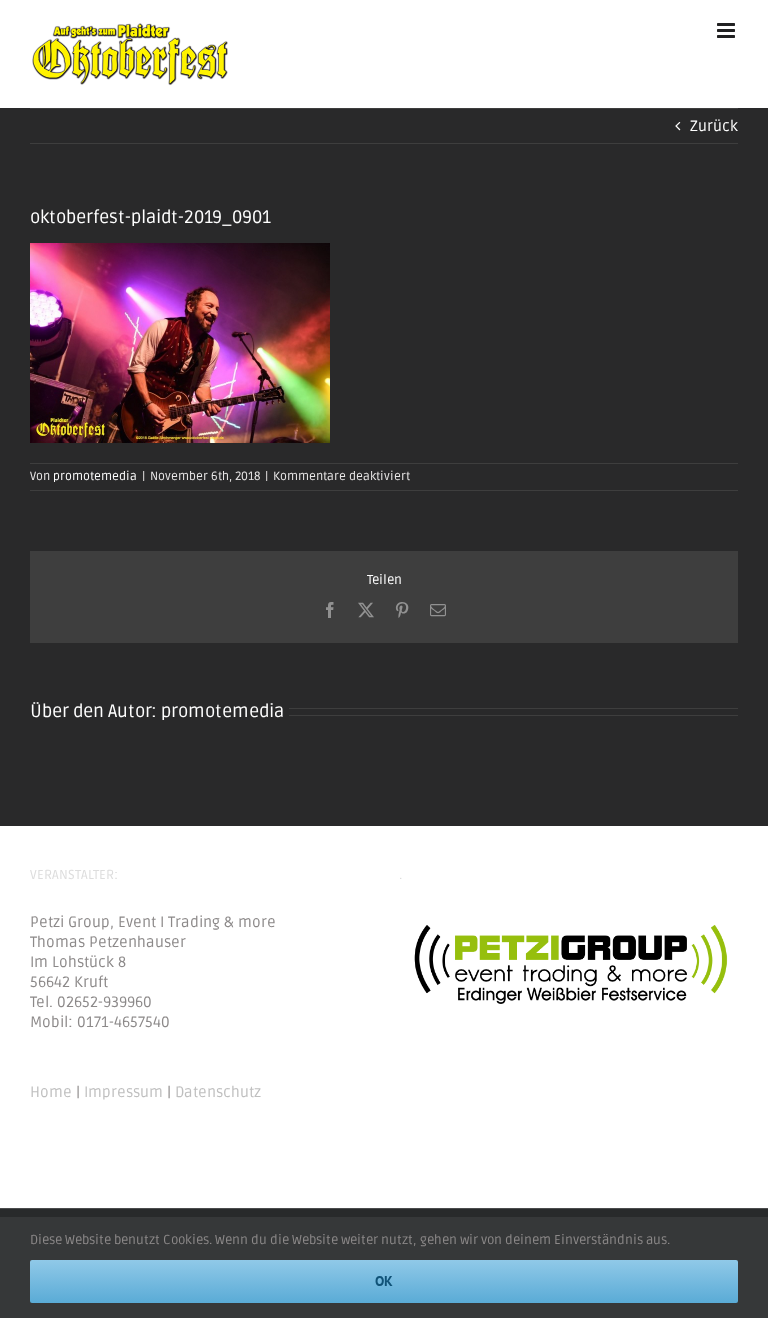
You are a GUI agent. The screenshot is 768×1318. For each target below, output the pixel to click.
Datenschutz (218, 1092)
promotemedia (95, 476)
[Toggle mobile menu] (727, 30)
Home (51, 1092)
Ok (384, 1281)
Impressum (123, 1092)
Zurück (714, 126)
